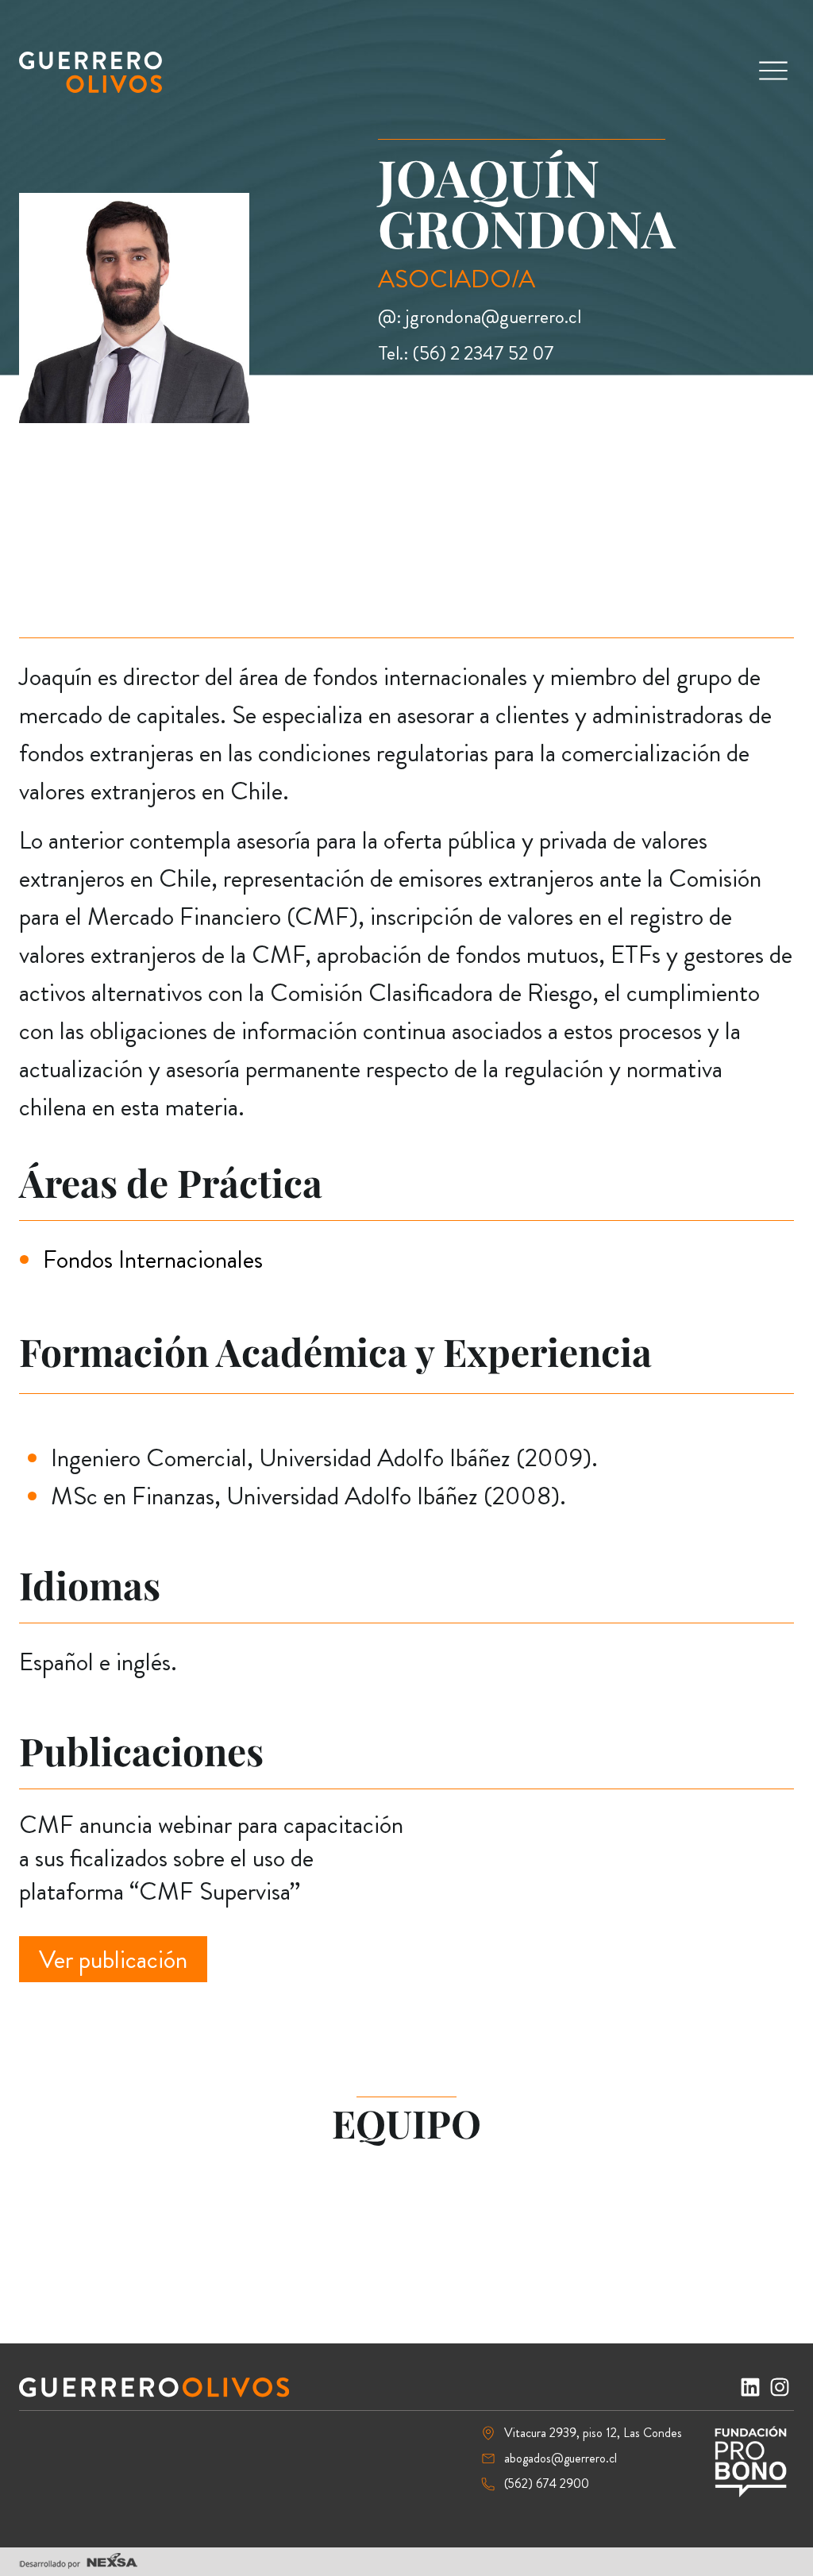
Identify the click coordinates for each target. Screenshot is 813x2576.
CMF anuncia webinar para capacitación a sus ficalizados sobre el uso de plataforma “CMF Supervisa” (211, 1857)
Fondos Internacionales (153, 1259)
